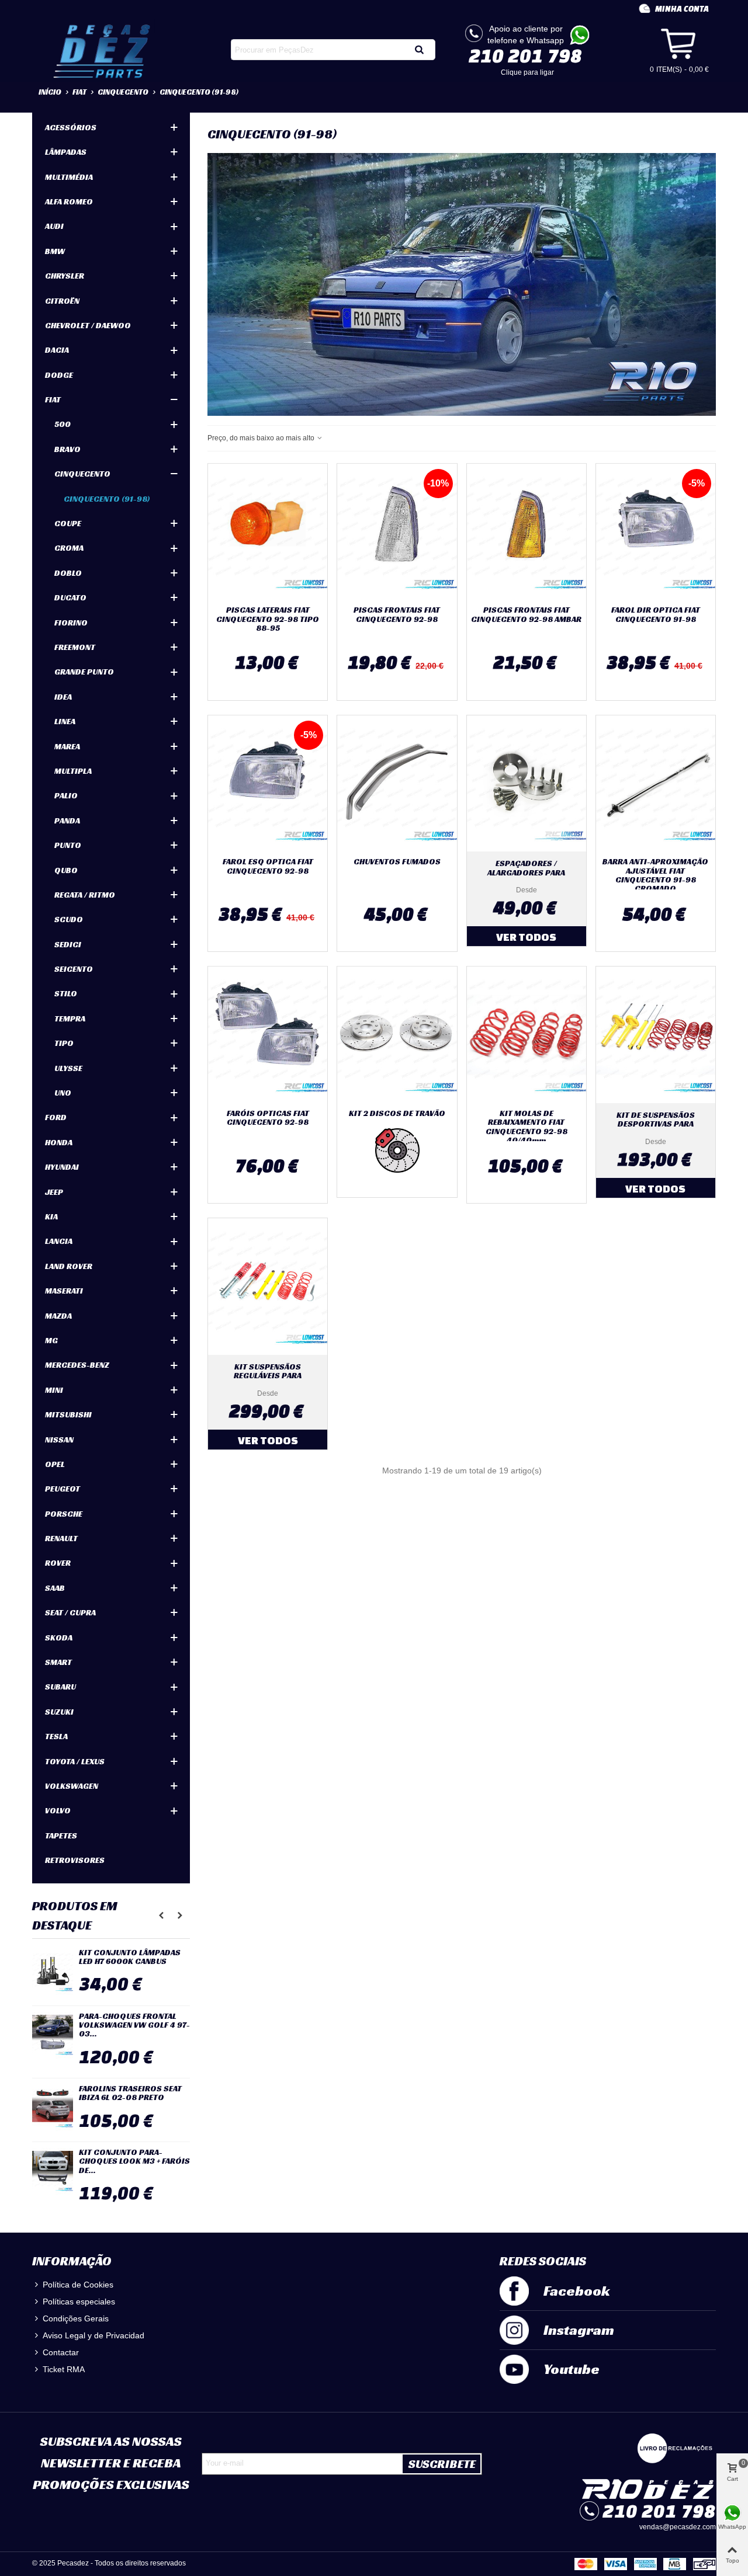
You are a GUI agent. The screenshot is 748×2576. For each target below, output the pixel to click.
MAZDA (58, 1316)
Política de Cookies (78, 2285)
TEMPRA (70, 1018)
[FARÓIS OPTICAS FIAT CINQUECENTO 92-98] (268, 1035)
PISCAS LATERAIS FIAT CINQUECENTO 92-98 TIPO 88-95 (268, 619)
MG (51, 1340)
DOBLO (68, 573)
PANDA (67, 821)
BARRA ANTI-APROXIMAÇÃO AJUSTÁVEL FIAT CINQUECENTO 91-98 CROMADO (655, 875)
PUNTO (68, 845)
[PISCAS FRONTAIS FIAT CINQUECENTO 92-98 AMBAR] (527, 532)
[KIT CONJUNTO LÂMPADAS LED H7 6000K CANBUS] (53, 1972)
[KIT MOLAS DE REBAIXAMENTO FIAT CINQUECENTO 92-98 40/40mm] (527, 1035)
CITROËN (62, 301)
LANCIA (59, 1241)
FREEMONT (75, 647)
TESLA (56, 1736)
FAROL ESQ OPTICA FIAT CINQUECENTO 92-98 (268, 866)
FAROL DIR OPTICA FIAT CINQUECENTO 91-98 (656, 615)
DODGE (59, 375)
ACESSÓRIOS (71, 127)
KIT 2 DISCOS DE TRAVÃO (397, 1113)
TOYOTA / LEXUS (75, 1761)
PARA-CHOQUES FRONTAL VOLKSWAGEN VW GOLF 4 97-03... (134, 2025)
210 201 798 (525, 55)
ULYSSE (68, 1068)
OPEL (55, 1464)
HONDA (59, 1142)
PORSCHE (64, 1514)
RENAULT (61, 1538)
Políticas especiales (79, 2302)
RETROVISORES (75, 1860)
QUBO (66, 870)
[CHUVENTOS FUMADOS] (397, 784)
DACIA (57, 350)
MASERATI (64, 1291)
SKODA (59, 1638)
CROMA (69, 548)
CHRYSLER (65, 276)
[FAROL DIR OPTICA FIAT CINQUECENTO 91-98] (656, 532)
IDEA (63, 697)
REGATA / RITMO (85, 895)
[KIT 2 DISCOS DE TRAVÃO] (397, 1035)
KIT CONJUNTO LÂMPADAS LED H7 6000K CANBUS (130, 1957)
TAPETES (61, 1835)
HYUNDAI (62, 1167)
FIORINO (71, 623)
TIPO (64, 1043)
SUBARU (60, 1687)
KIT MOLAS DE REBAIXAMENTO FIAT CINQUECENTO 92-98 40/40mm (527, 1127)
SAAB (55, 1588)
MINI (54, 1390)
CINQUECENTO (82, 474)
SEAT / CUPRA (70, 1612)
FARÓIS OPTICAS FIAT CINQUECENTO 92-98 (268, 1118)
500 (63, 424)
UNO (63, 1093)
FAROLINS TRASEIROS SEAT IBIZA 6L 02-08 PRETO (130, 2093)
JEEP (54, 1192)
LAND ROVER (69, 1266)
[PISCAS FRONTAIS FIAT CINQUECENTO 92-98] (397, 532)
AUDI (54, 226)
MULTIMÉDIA (69, 177)
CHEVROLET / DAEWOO (88, 325)
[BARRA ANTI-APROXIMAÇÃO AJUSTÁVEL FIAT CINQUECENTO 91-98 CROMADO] (656, 784)
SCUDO (69, 919)
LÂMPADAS (66, 152)
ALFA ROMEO (69, 201)
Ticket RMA (64, 2369)
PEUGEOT (63, 1489)
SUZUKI (59, 1712)
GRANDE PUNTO (84, 672)
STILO (66, 993)
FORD (56, 1117)
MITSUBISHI (68, 1414)
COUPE (68, 523)
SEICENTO (74, 969)
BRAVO (67, 449)
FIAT (53, 399)
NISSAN (59, 1440)
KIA (51, 1216)
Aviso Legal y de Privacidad (93, 2335)
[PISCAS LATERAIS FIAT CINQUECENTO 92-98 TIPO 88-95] (268, 532)
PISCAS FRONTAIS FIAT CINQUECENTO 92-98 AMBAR (526, 615)
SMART (58, 1662)
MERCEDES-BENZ (77, 1365)
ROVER (58, 1563)
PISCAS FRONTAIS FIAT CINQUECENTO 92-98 (397, 615)
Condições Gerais (76, 2318)
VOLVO (58, 1810)
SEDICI (68, 944)
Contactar (61, 2352)
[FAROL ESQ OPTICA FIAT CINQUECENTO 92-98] (268, 784)
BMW (55, 251)
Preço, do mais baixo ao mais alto (262, 438)
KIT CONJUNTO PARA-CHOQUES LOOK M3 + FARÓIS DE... (134, 2161)
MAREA (67, 746)
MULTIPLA (73, 771)
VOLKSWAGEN (72, 1786)
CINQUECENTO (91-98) (107, 499)
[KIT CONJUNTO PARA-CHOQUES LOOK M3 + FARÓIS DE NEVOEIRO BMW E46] (53, 2171)
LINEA (65, 721)
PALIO (66, 795)
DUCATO (70, 597)
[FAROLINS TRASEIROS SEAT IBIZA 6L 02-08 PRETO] (53, 2108)
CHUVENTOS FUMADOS (397, 862)
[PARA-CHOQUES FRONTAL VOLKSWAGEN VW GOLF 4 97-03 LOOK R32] (53, 2035)
